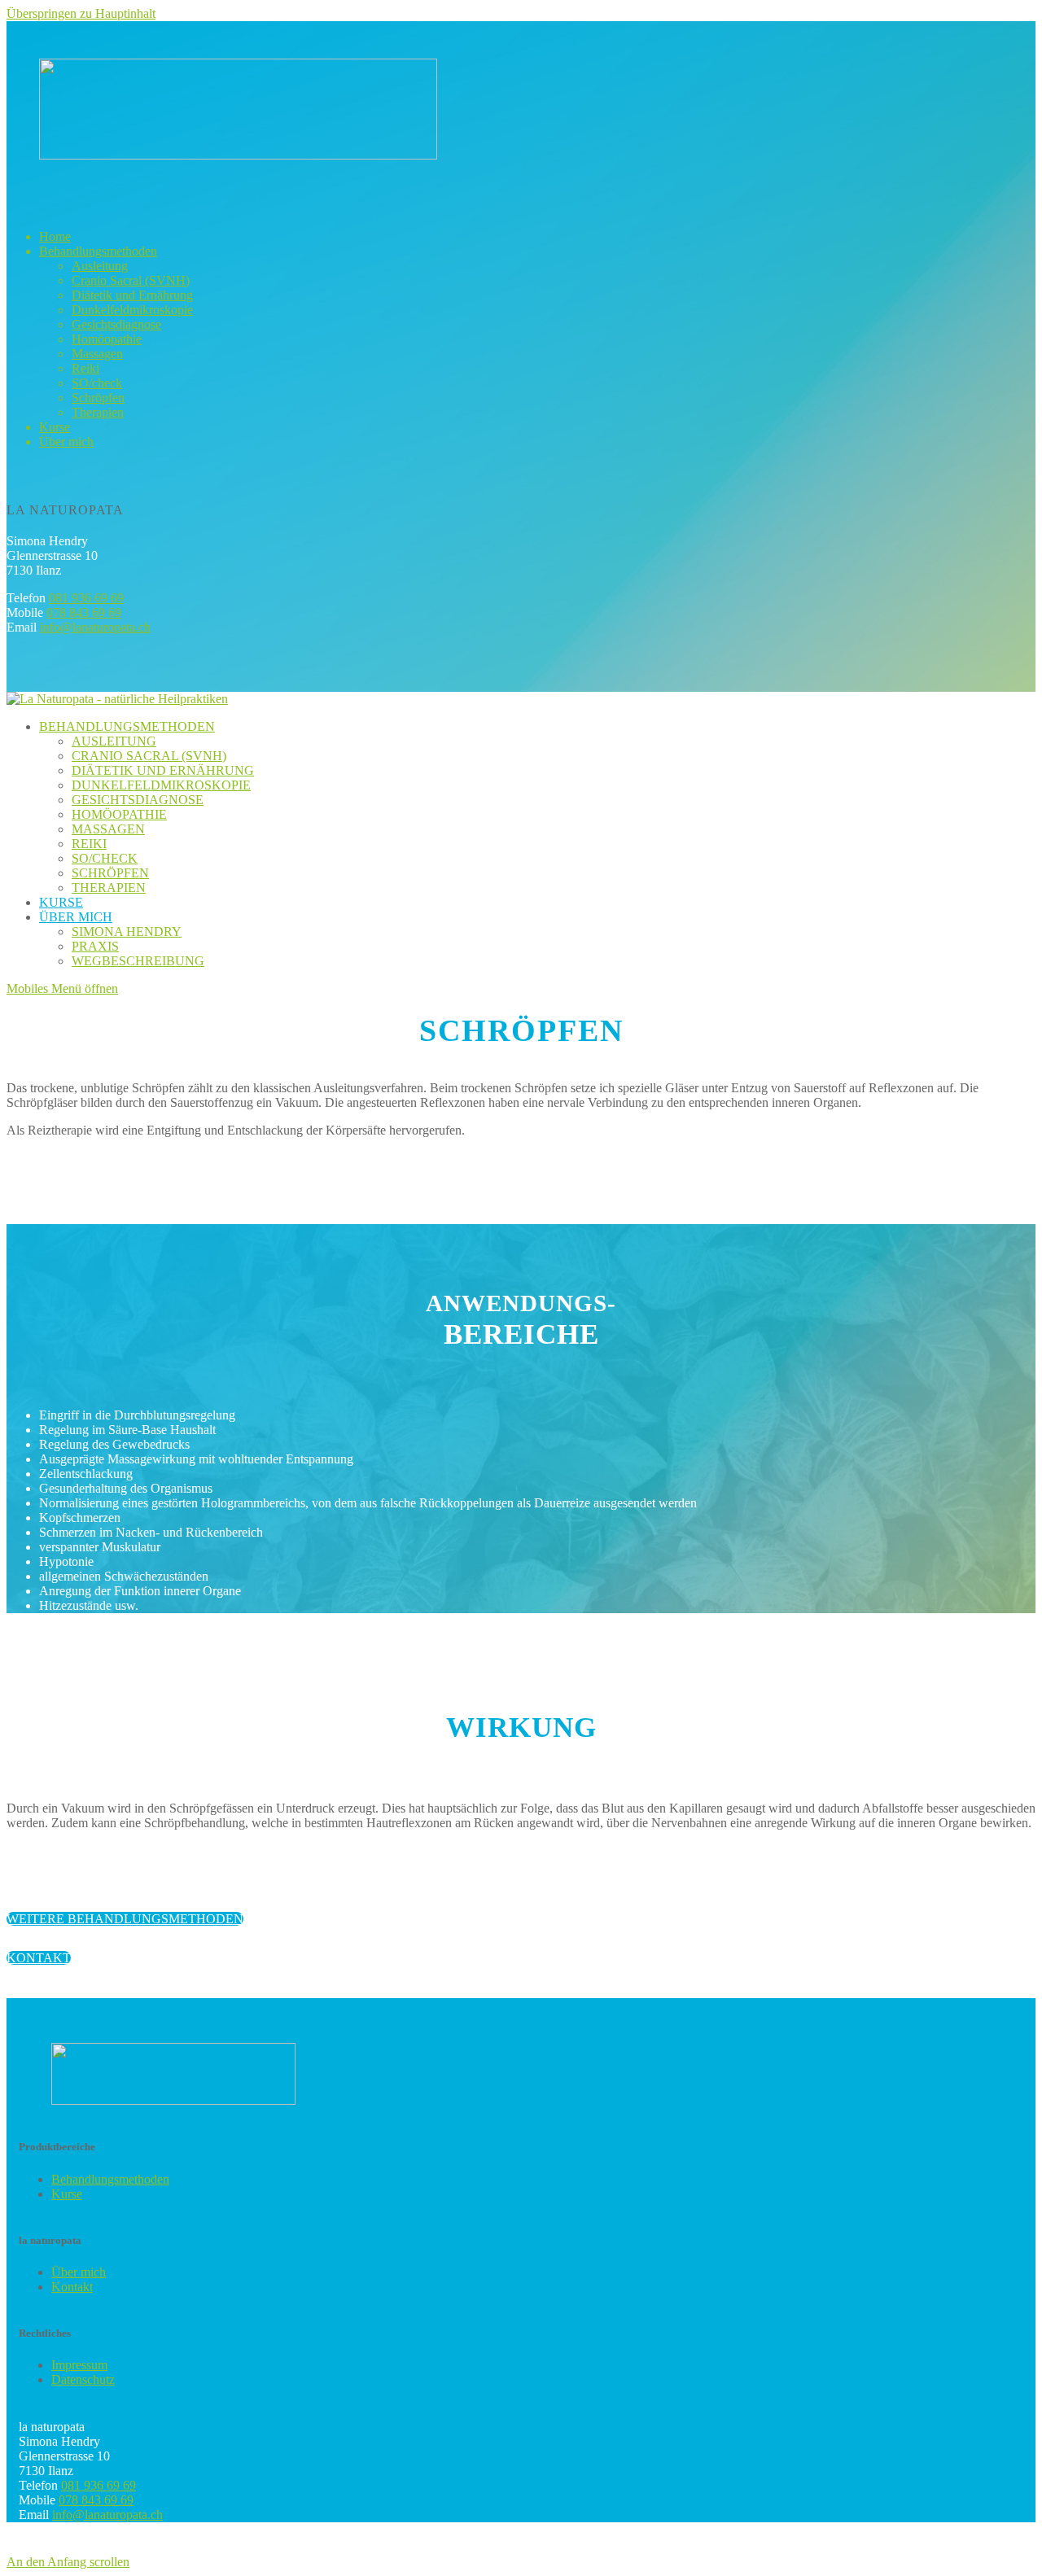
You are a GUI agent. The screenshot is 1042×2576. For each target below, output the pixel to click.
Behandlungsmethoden (98, 251)
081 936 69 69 (86, 598)
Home (55, 236)
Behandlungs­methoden (110, 2179)
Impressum (79, 2365)
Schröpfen (98, 398)
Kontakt (72, 2287)
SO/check (97, 383)
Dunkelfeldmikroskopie (132, 310)
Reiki (85, 368)
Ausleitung (100, 266)
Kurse (55, 427)
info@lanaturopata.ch (95, 627)
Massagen (97, 354)
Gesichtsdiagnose (116, 324)
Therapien (98, 412)
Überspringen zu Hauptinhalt (81, 13)
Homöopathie (107, 339)
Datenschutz (83, 2379)
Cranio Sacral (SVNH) (131, 280)
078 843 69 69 (84, 612)
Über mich (66, 442)
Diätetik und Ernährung (132, 295)
